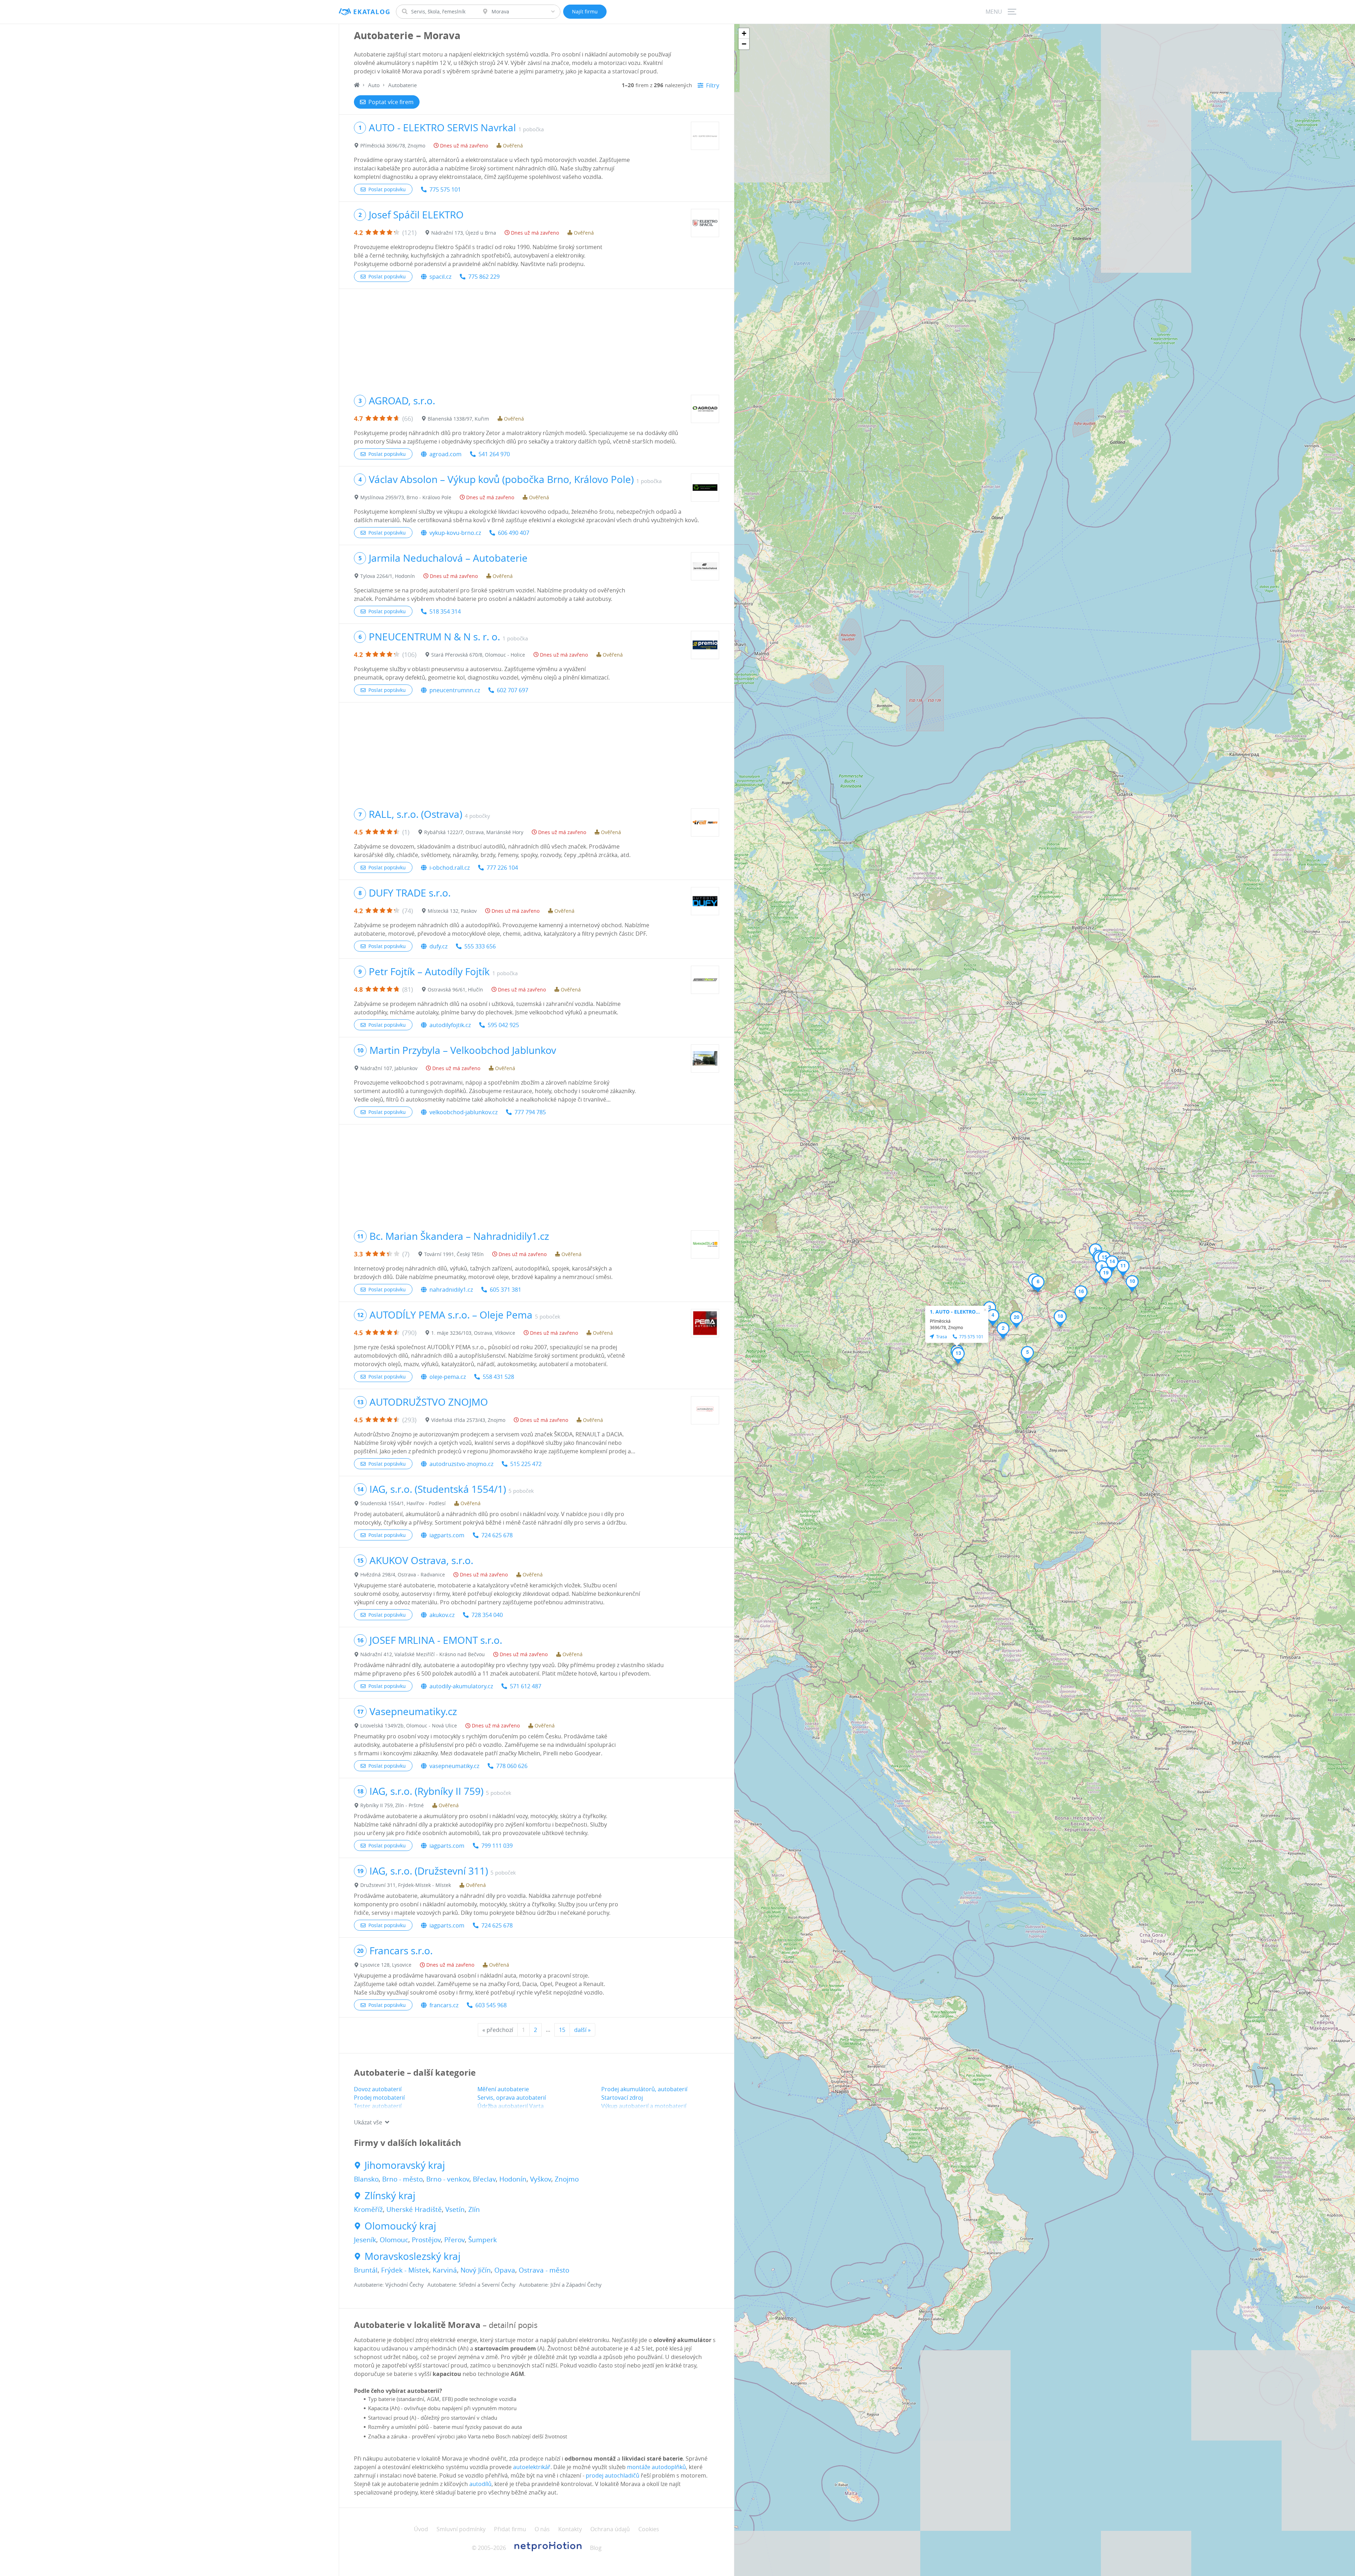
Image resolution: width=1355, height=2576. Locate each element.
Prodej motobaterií (379, 2098)
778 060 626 (512, 1766)
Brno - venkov (448, 2179)
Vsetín (455, 2209)
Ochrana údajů (610, 2529)
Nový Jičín (476, 2270)
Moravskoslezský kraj (412, 2256)
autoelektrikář (532, 2467)
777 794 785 (530, 1112)
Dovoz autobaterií (378, 2089)
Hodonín (513, 2179)
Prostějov (426, 2240)
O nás (542, 2529)
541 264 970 (494, 454)
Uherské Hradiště (414, 2209)
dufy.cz (438, 946)
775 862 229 (484, 277)
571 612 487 (526, 1686)
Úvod (421, 2529)
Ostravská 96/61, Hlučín (455, 990)
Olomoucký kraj (400, 2226)
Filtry (713, 85)
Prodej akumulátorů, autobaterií (644, 2089)
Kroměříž (368, 2209)
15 (562, 2030)
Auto (374, 85)
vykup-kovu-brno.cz (455, 533)
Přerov (454, 2240)
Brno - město (402, 2179)
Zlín (474, 2209)
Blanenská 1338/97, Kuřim (458, 419)
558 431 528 (498, 1377)
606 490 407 (514, 533)
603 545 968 (491, 2005)
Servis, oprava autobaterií (512, 2098)
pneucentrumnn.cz (455, 690)
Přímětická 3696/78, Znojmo (393, 146)
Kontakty (570, 2529)
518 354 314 (445, 611)
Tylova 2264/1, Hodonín (388, 576)
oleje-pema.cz (448, 1377)
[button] (1003, 1331)
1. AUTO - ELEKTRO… (955, 1312)
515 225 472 (526, 1464)
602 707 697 (513, 690)
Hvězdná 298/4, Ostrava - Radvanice (403, 1574)
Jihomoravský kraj (405, 2165)
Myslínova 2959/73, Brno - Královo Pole (406, 497)
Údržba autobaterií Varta (511, 2106)
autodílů (480, 2484)
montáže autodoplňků (657, 2467)
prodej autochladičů (613, 2475)
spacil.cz (440, 277)
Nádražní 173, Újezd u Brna (464, 233)
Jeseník (365, 2240)
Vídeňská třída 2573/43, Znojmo (468, 1420)
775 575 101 (445, 189)
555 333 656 (480, 946)
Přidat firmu (510, 2529)
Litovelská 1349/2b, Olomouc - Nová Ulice (409, 1726)
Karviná (445, 2270)
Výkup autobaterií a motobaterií (644, 2106)
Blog (596, 2548)
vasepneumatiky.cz (454, 1766)
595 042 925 (503, 1025)
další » (582, 2030)
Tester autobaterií (378, 2106)
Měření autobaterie (503, 2089)
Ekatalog (372, 12)
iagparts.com (447, 1535)
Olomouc (394, 2240)
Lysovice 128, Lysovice (386, 1965)
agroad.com (445, 454)
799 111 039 (497, 1846)
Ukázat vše (368, 2122)
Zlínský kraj (390, 2196)
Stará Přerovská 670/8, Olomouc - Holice (478, 655)
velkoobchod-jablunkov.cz (463, 1112)
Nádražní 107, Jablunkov (389, 1068)
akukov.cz (442, 1615)
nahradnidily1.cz (451, 1290)
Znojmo (567, 2179)
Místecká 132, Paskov (452, 911)
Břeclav (484, 2179)
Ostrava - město (544, 2270)
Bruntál (366, 2270)
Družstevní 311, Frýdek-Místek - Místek (406, 1885)
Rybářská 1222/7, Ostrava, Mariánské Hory (474, 832)
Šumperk (483, 2240)
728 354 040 (487, 1615)
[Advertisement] (537, 338)
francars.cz (444, 2005)
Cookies (649, 2529)
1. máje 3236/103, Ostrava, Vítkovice (473, 1333)
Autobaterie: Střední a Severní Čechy (471, 2285)
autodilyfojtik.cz (450, 1025)
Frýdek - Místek (405, 2270)
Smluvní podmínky (461, 2529)
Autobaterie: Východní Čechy (389, 2285)
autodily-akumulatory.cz (461, 1686)
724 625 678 (497, 1535)
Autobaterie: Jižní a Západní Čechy (560, 2285)
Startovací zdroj (622, 2098)
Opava (505, 2270)
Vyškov (541, 2179)
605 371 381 (505, 1290)
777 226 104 (502, 868)
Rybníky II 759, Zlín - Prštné (392, 1805)
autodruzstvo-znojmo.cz (461, 1464)
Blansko (366, 2179)
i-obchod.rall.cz (450, 868)
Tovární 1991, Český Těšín (454, 1254)
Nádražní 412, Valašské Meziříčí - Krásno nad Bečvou (423, 1654)
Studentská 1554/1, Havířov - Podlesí (403, 1503)
